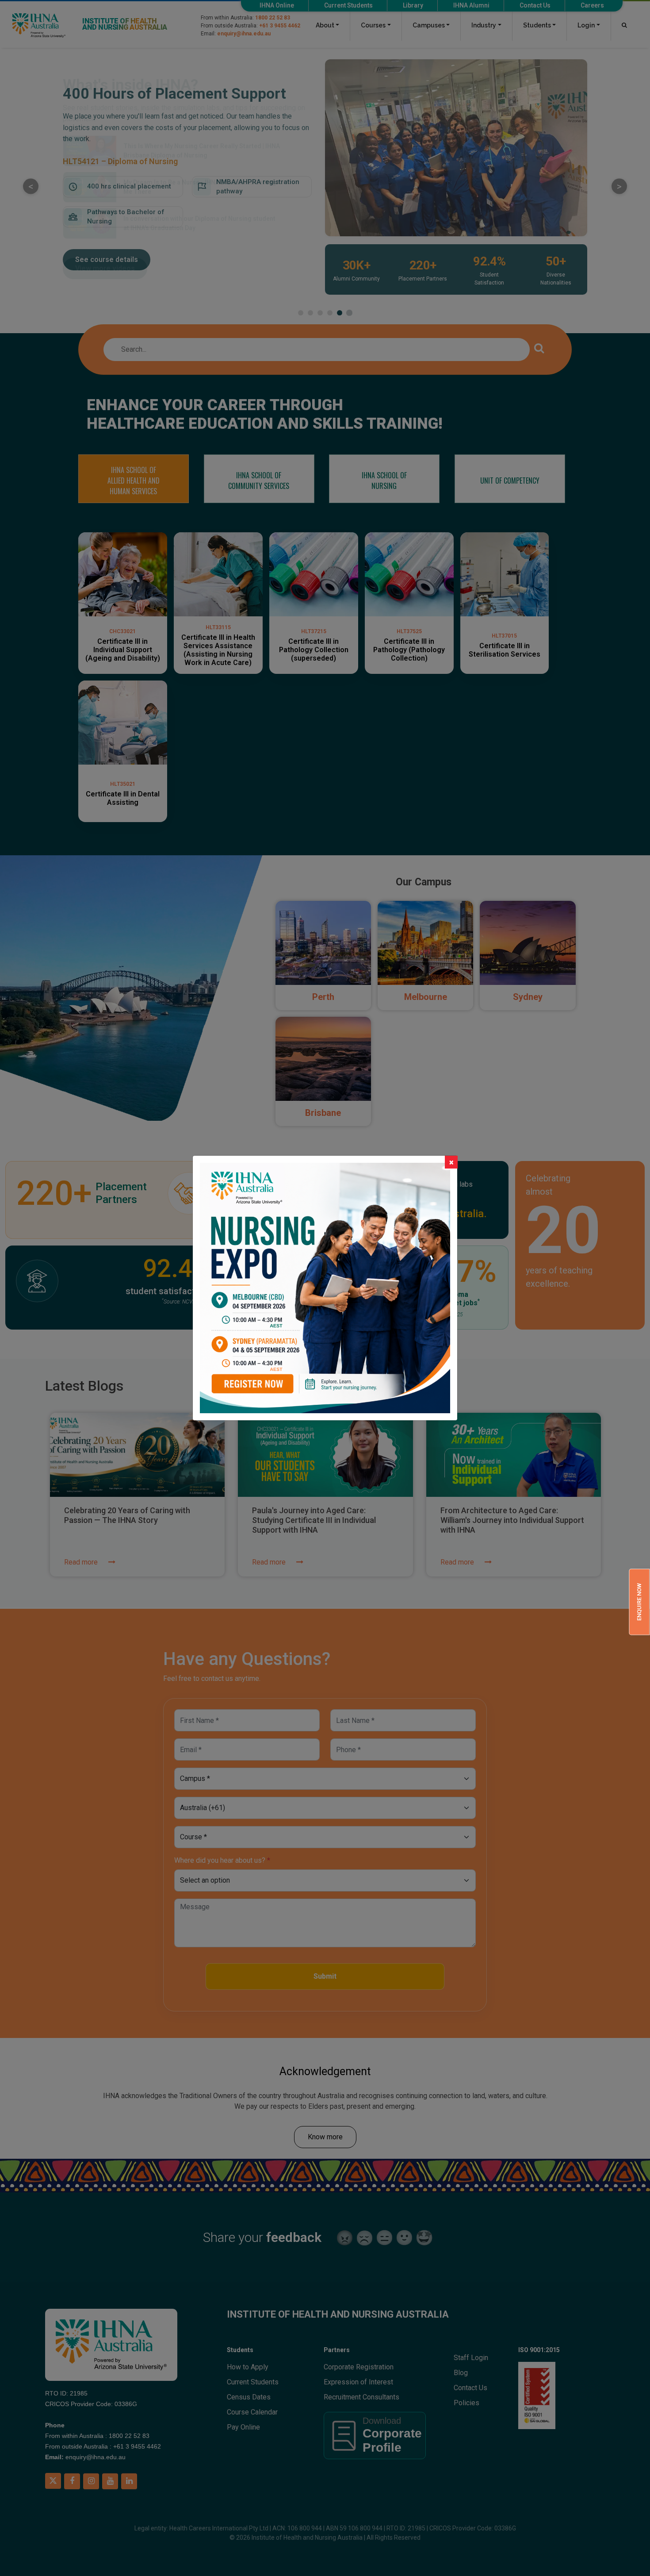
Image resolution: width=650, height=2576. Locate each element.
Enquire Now (639, 1602)
